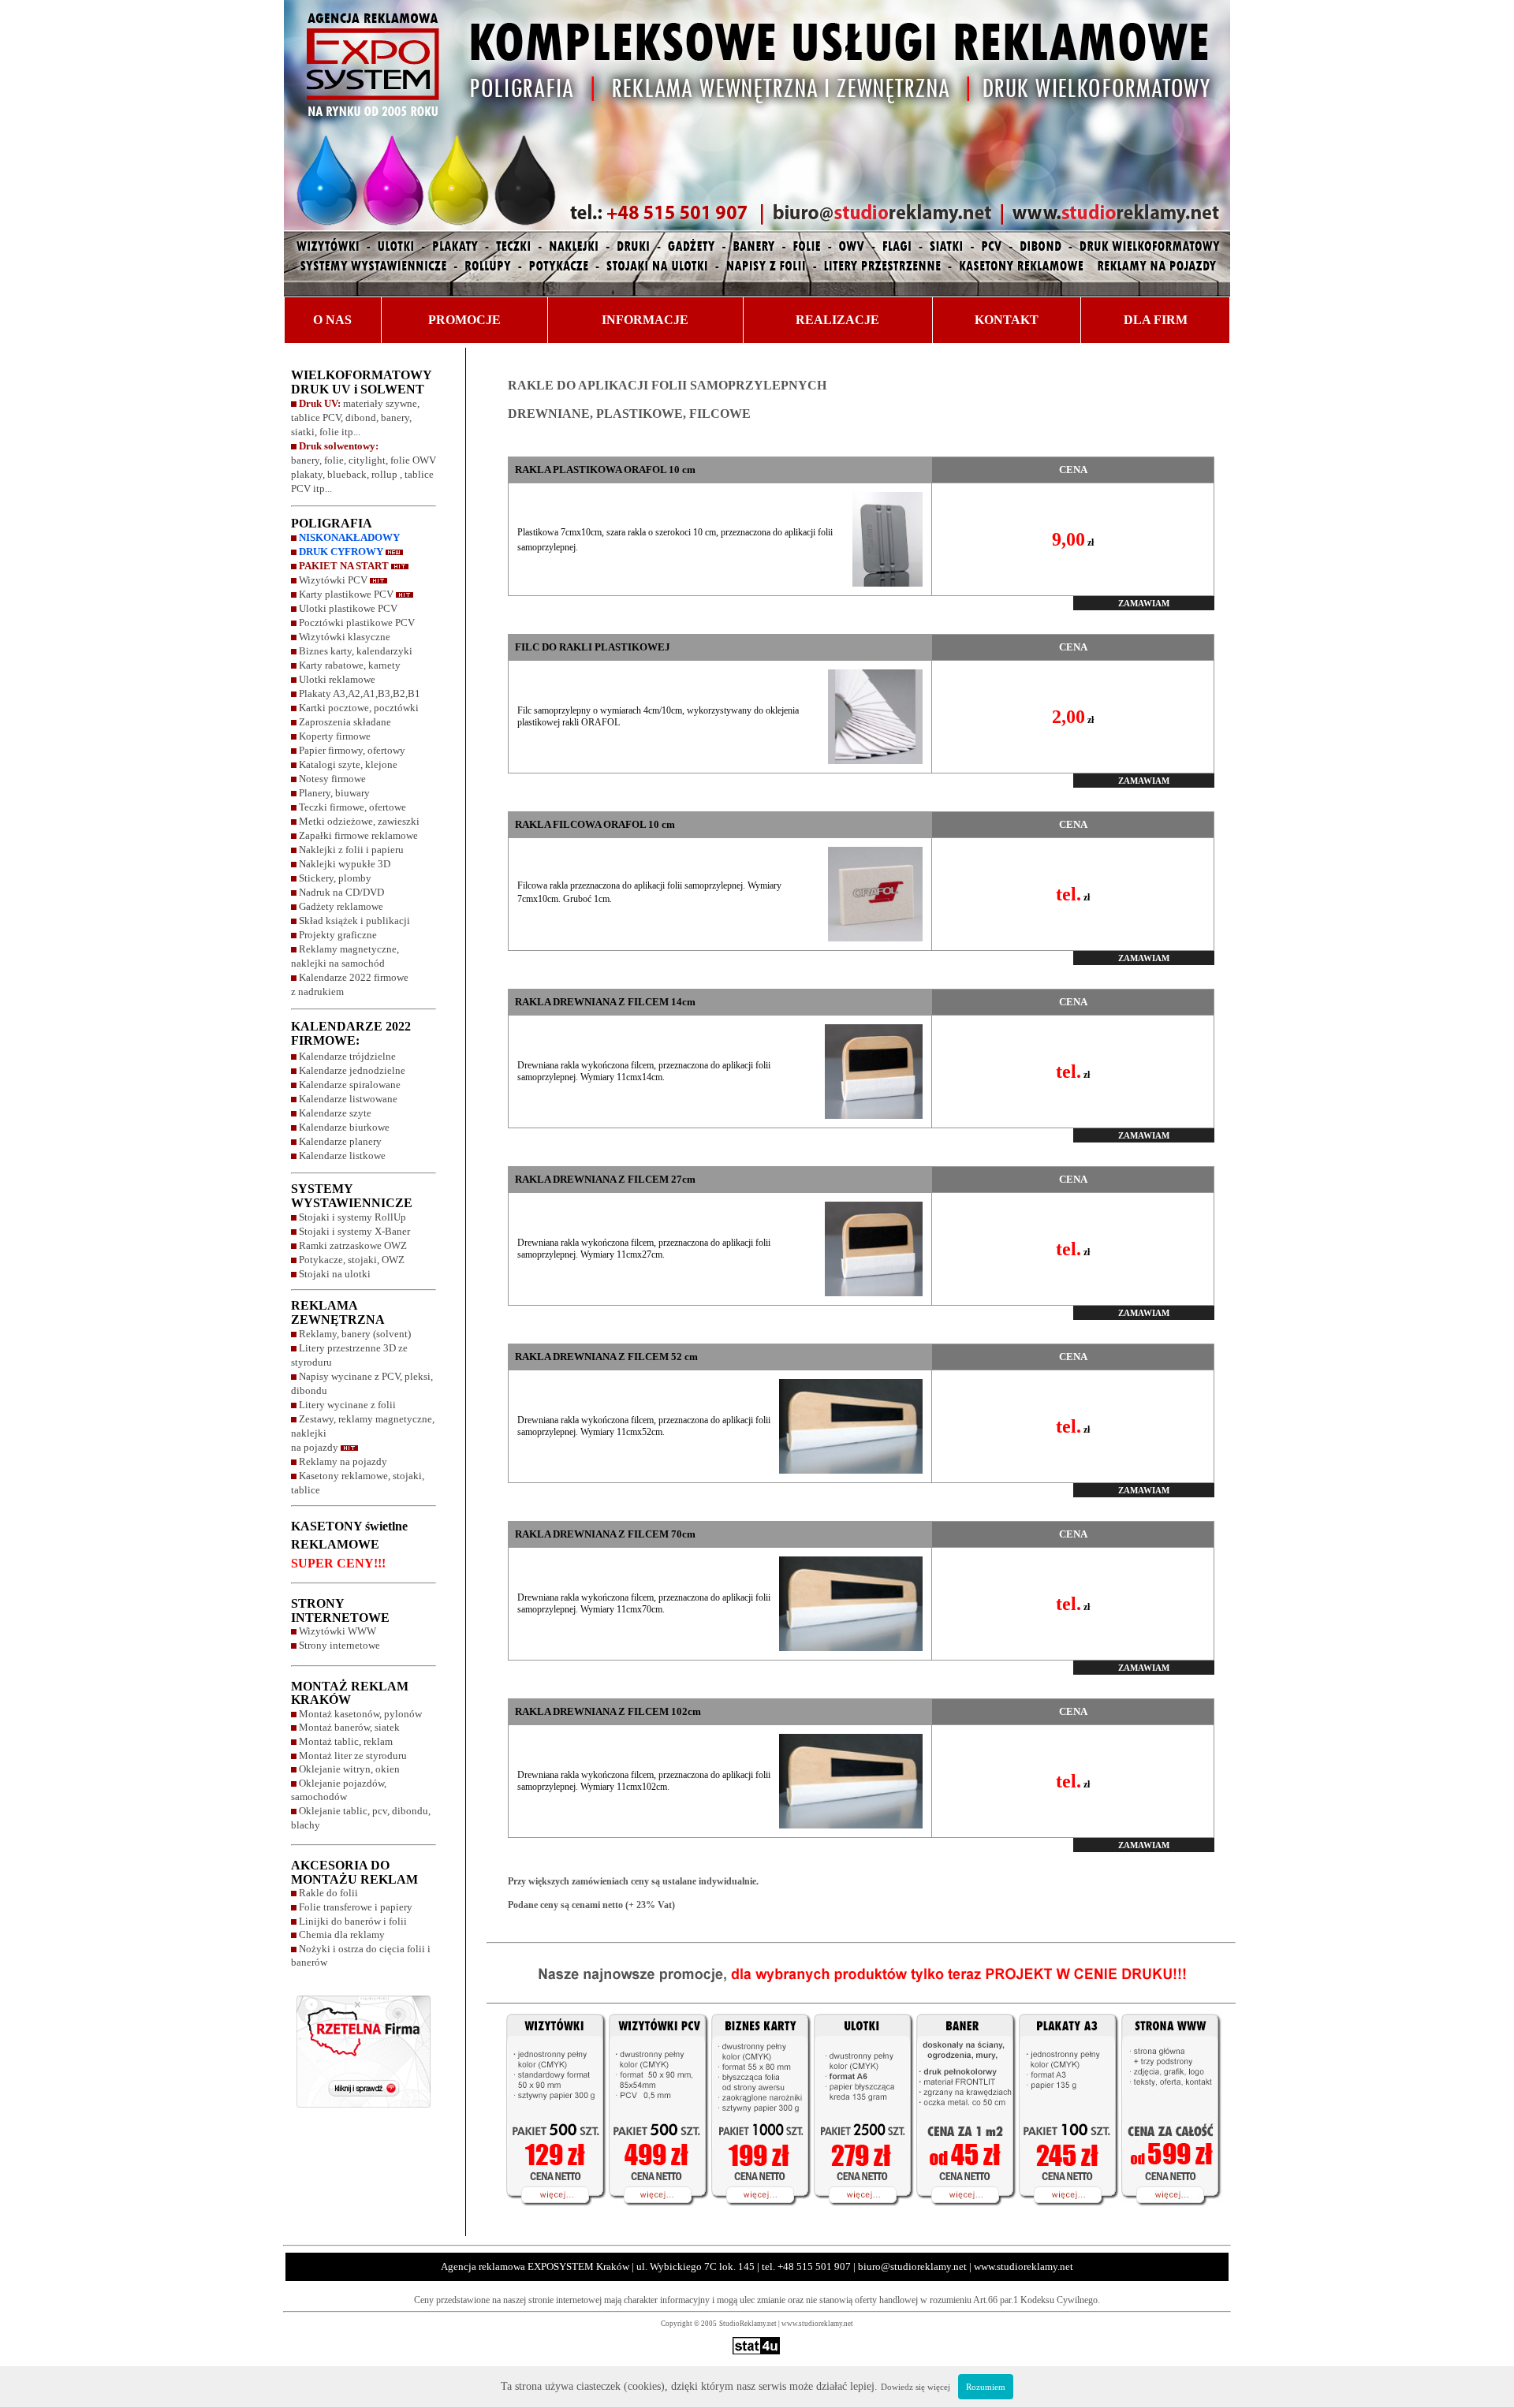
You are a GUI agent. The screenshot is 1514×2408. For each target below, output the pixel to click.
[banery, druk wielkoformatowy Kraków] (962, 2216)
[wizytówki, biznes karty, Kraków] (545, 2216)
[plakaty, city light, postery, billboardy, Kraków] (1065, 2216)
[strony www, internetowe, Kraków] (1176, 2216)
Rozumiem (986, 2387)
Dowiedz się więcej (915, 2387)
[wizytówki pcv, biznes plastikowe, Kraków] (654, 2216)
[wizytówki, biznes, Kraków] (757, 2216)
